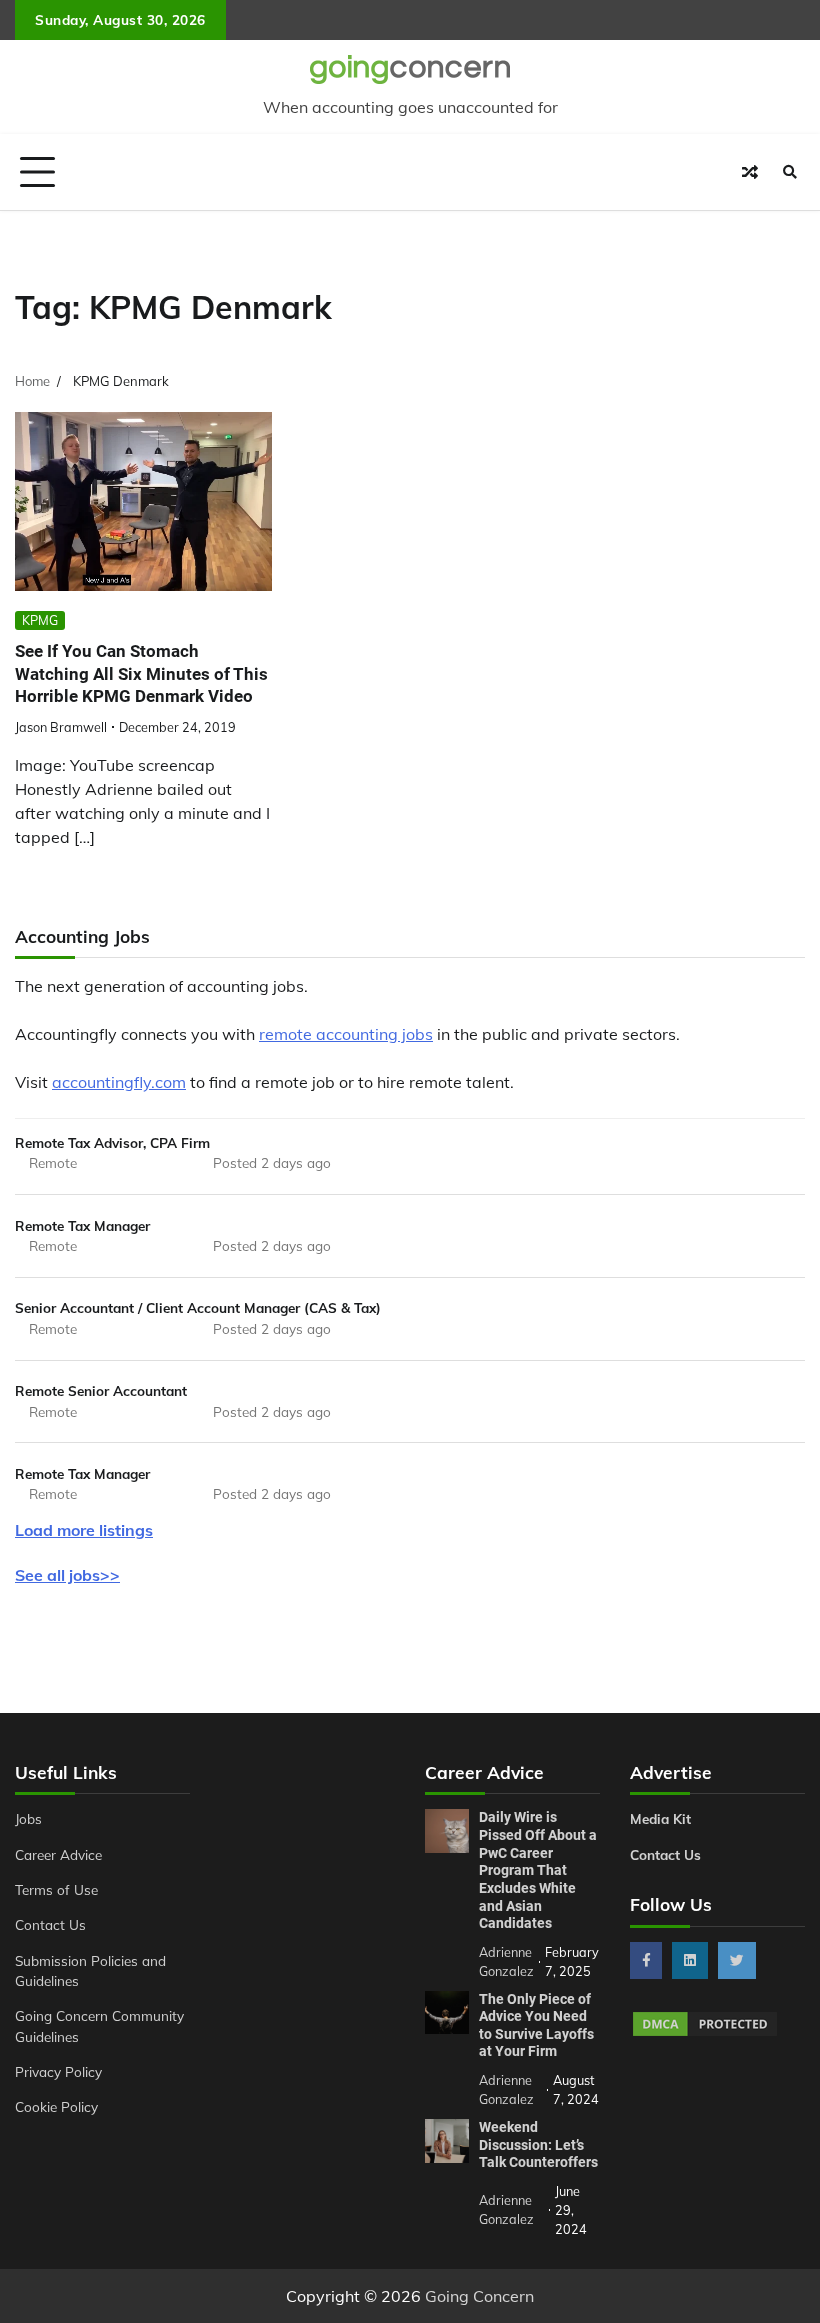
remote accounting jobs (346, 1034)
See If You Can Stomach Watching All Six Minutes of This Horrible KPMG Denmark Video (141, 673)
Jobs (28, 1818)
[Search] (790, 172)
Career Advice (58, 1854)
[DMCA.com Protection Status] (705, 2033)
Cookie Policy (56, 2106)
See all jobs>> (67, 1575)
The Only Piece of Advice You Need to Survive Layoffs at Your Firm (536, 2025)
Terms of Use (56, 1889)
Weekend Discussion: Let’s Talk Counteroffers (538, 2144)
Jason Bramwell (61, 727)
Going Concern (479, 2296)
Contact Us (50, 1924)
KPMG (40, 620)
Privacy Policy (58, 2071)
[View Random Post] (750, 172)
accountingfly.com (119, 1082)
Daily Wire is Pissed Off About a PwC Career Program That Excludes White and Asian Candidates (538, 1870)
